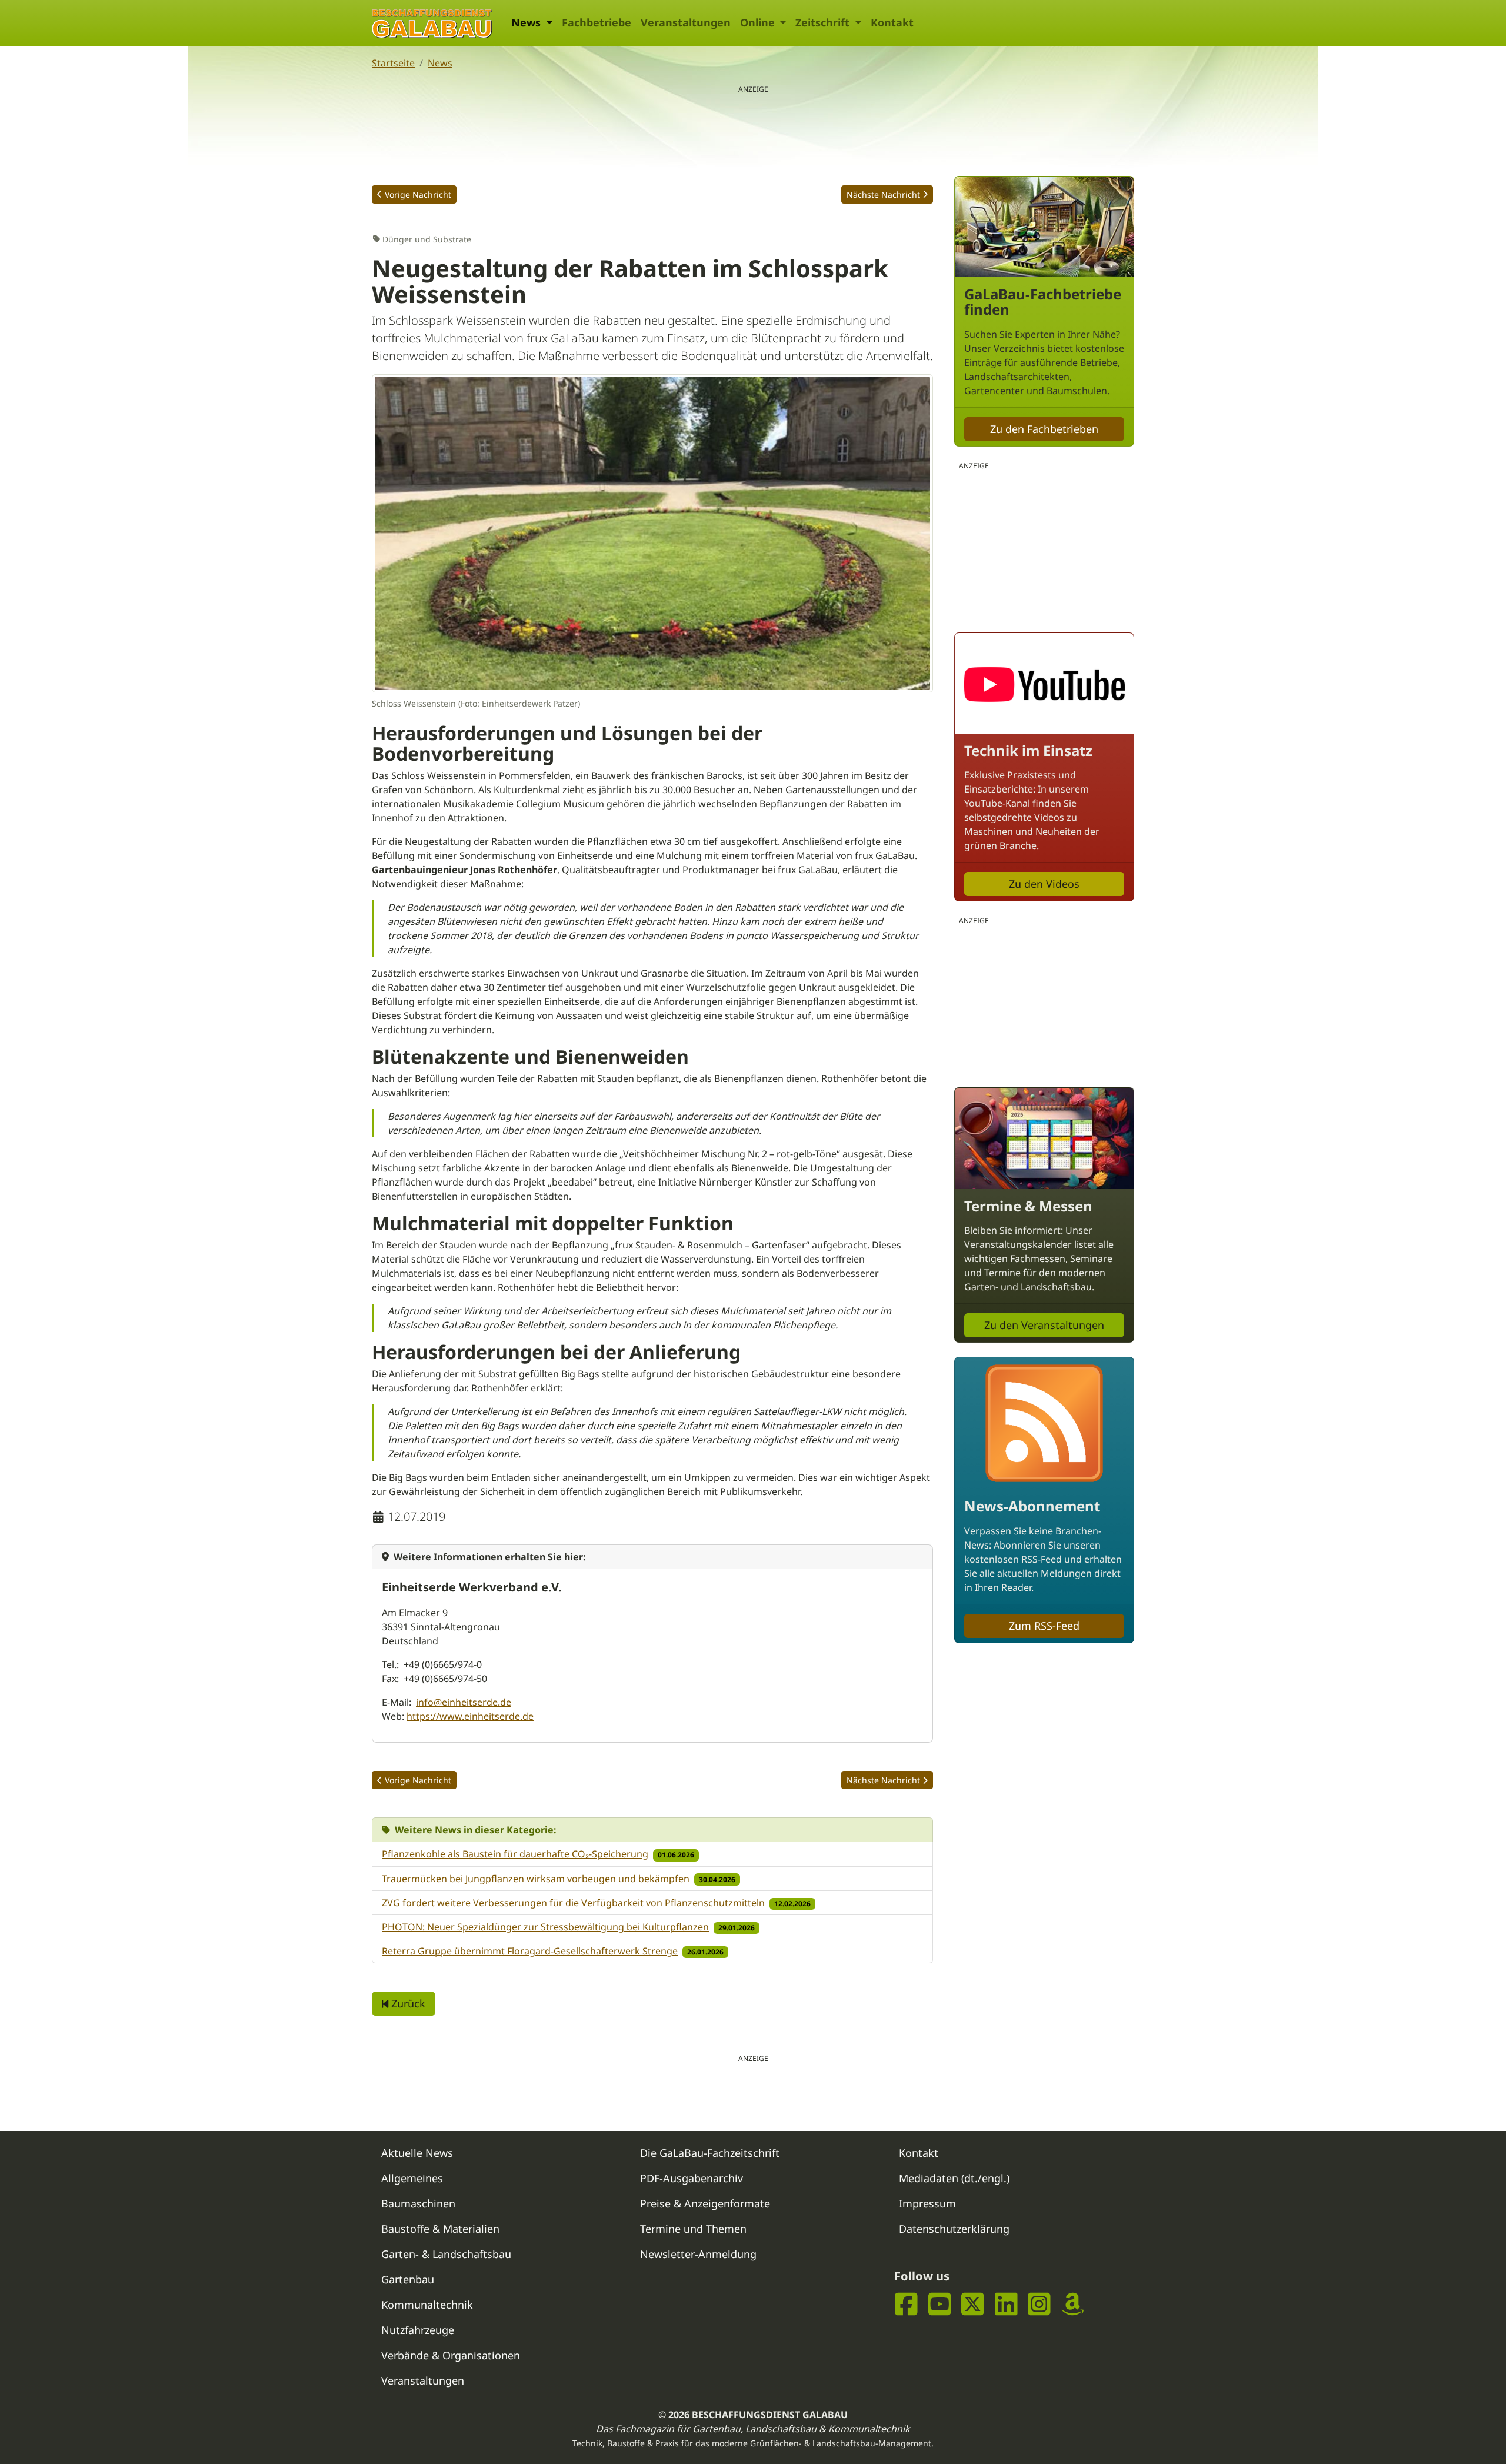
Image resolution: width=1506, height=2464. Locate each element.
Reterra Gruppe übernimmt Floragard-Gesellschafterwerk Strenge (530, 1951)
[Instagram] (1039, 2304)
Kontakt (892, 22)
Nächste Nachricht (883, 194)
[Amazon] (1073, 2304)
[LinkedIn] (1006, 2304)
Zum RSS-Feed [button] (1044, 1626)
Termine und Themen (693, 2229)
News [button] (527, 22)
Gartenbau (408, 2279)
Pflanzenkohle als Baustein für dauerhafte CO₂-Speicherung (515, 1854)
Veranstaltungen (686, 22)
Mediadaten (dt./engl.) (954, 2178)
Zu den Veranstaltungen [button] (1044, 1325)
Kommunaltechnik (427, 2305)
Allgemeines (412, 2178)
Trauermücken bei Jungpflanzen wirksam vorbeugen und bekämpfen (536, 1879)
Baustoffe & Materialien (440, 2229)
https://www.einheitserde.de (470, 1716)
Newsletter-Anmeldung (698, 2254)
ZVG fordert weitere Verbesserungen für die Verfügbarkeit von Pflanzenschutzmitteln (573, 1903)
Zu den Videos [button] (1044, 884)
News (440, 63)
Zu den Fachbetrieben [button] (1044, 429)
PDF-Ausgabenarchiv (692, 2178)
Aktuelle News (417, 2153)
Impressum (927, 2203)
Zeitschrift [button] (824, 22)
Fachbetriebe (597, 22)
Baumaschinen (418, 2203)
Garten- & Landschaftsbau (446, 2254)
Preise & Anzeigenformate (705, 2203)
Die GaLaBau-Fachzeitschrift (710, 2153)
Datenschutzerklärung (954, 2229)
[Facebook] (906, 2304)
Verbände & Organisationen (451, 2355)
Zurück (407, 2003)
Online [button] (759, 22)
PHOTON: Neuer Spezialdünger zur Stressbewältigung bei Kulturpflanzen (545, 1927)
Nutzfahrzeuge (418, 2330)
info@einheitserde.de (464, 1702)
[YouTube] (940, 2304)
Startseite (393, 63)
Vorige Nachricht (418, 194)
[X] (973, 2304)
